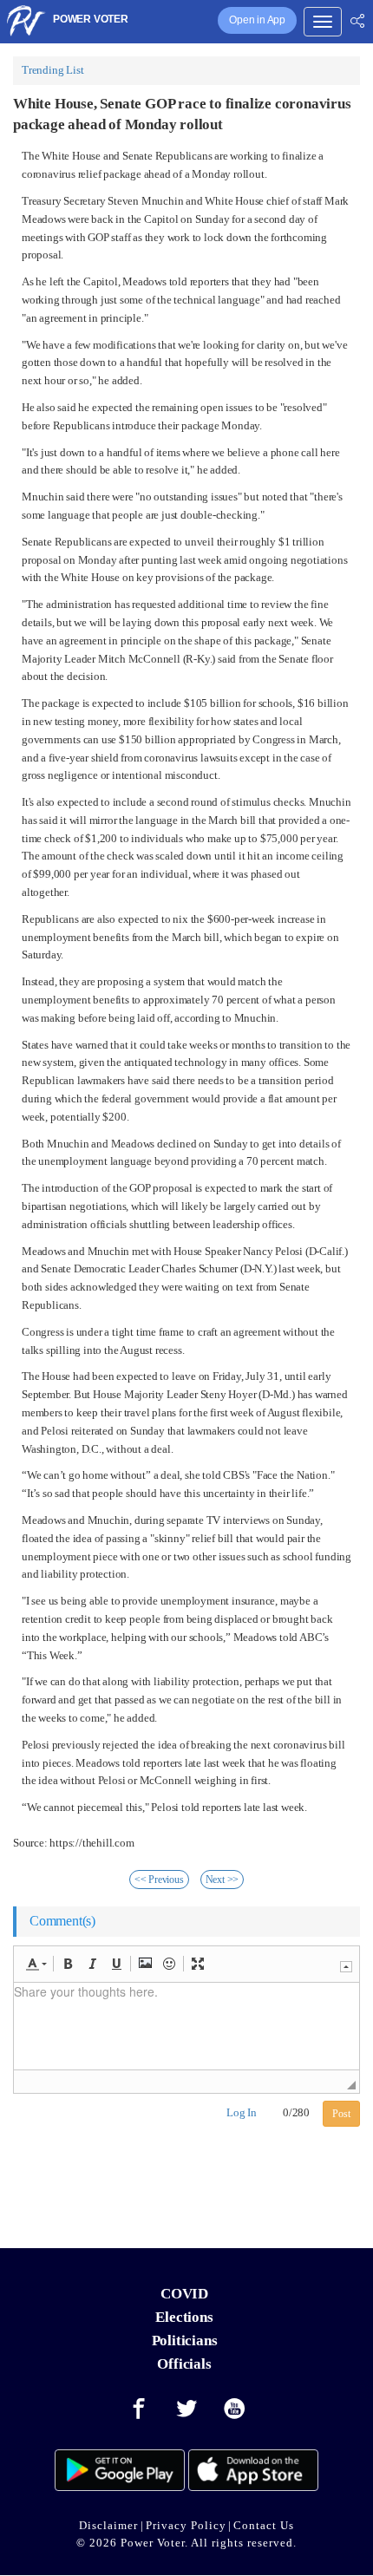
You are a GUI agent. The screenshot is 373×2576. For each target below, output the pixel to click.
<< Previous (159, 1880)
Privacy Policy (186, 2525)
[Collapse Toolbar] (346, 1967)
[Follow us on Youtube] (235, 2409)
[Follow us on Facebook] (139, 2409)
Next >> (222, 1880)
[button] (36, 1964)
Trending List (52, 70)
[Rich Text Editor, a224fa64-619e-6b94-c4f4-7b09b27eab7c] (186, 2026)
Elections (184, 2317)
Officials (184, 2364)
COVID (184, 2294)
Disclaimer (108, 2525)
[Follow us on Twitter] (186, 2409)
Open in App (257, 20)
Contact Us (264, 2525)
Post (341, 2114)
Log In (242, 2112)
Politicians (185, 2341)
